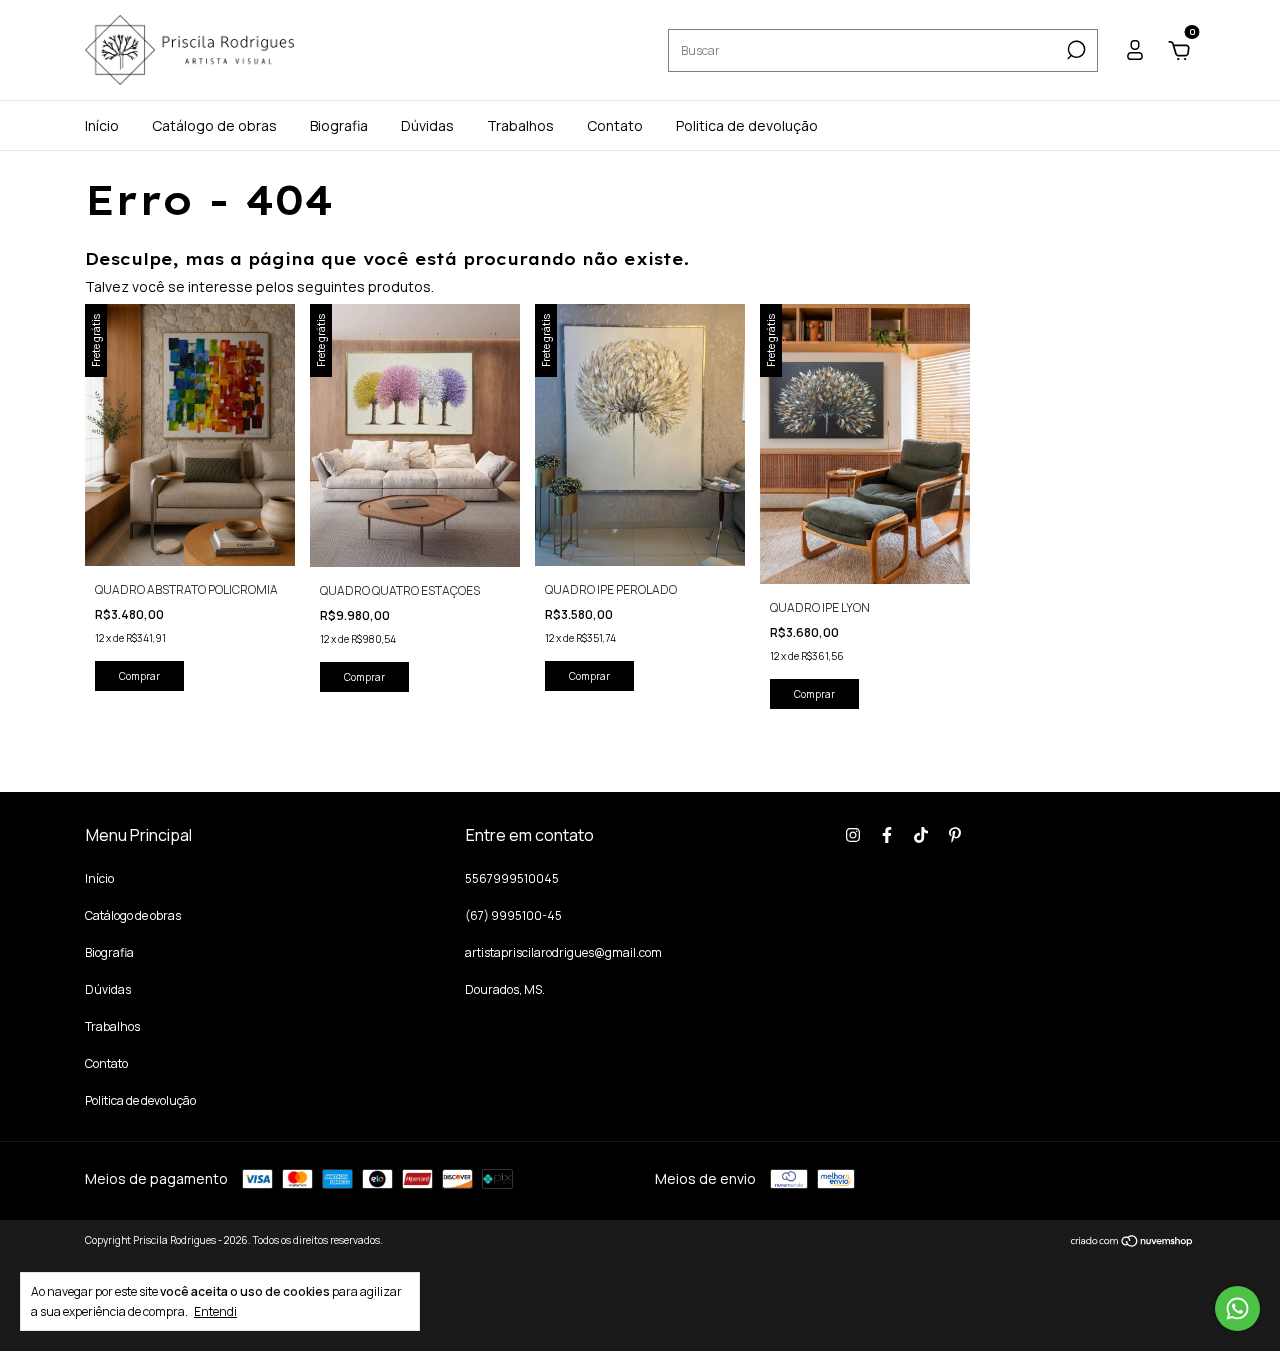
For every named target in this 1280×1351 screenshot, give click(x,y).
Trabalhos (520, 125)
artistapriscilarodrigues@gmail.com (563, 952)
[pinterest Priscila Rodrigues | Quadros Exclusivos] (955, 834)
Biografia (339, 125)
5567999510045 (512, 878)
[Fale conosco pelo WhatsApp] (1237, 1308)
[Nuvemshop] (1132, 1242)
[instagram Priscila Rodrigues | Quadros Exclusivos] (853, 834)
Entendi (215, 1311)
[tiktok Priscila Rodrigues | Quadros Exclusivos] (921, 834)
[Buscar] (1074, 50)
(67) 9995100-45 (513, 915)
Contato (615, 125)
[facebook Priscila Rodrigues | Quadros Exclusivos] (887, 834)
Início (102, 125)
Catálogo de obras (214, 125)
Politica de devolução (747, 125)
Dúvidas (427, 125)
